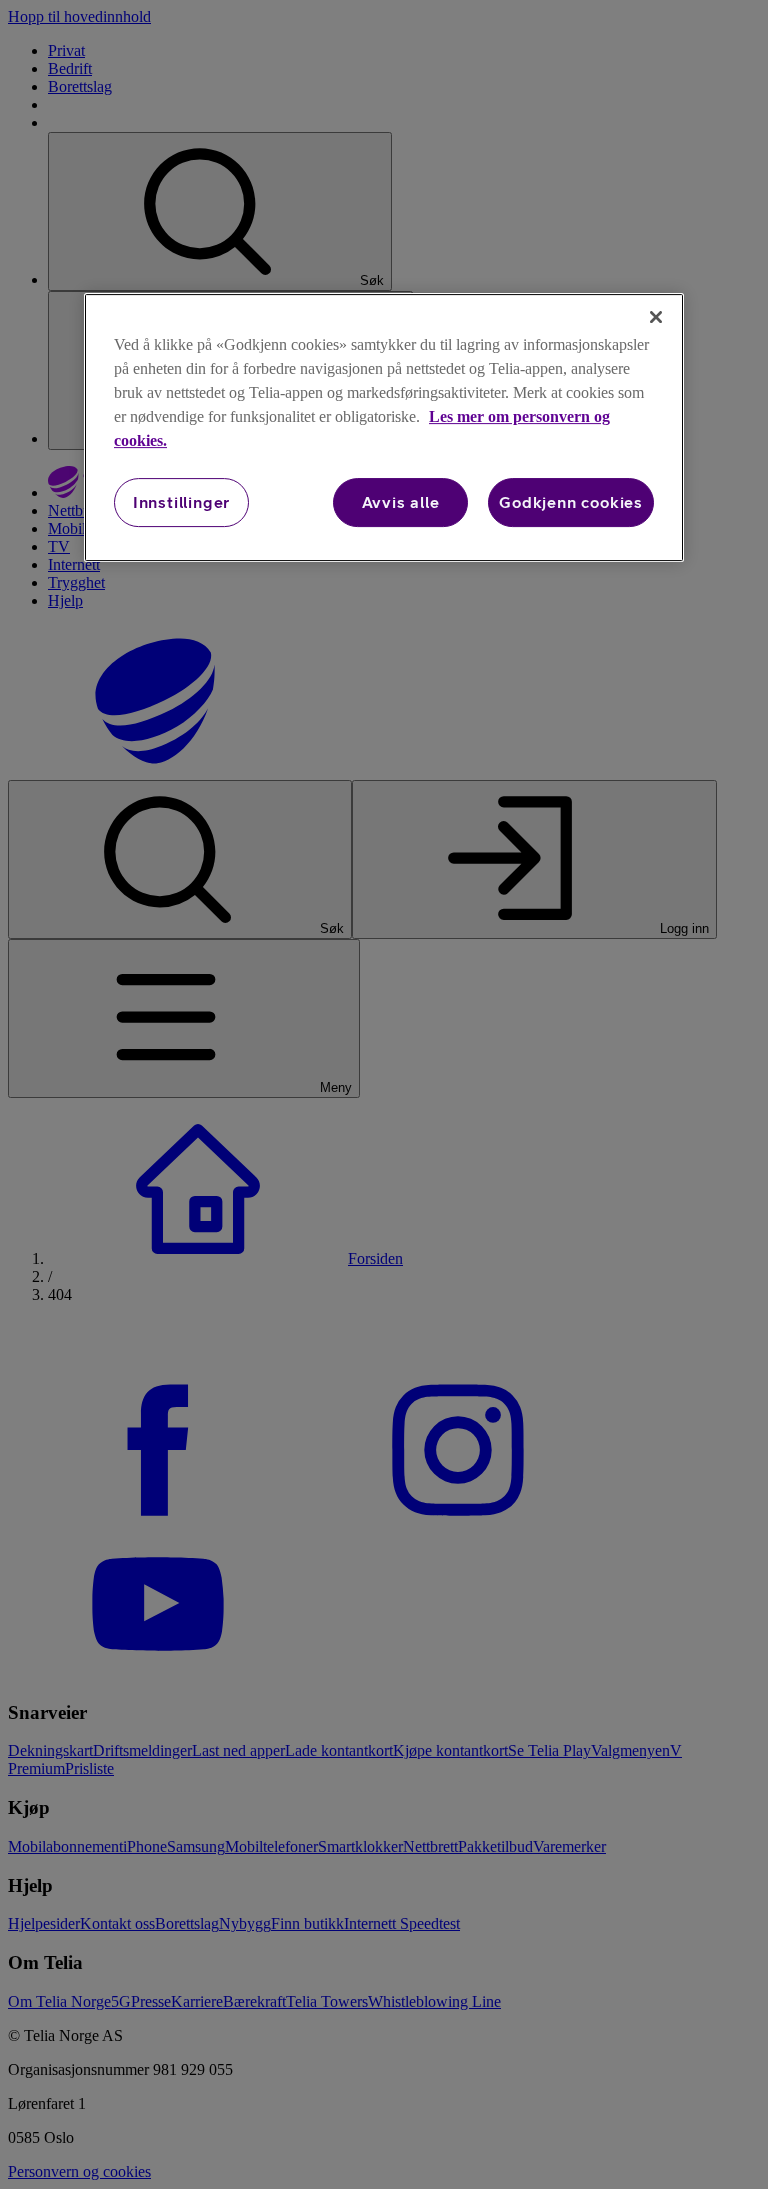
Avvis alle (401, 502)
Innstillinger (181, 502)
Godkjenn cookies (571, 502)
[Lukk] (656, 317)
